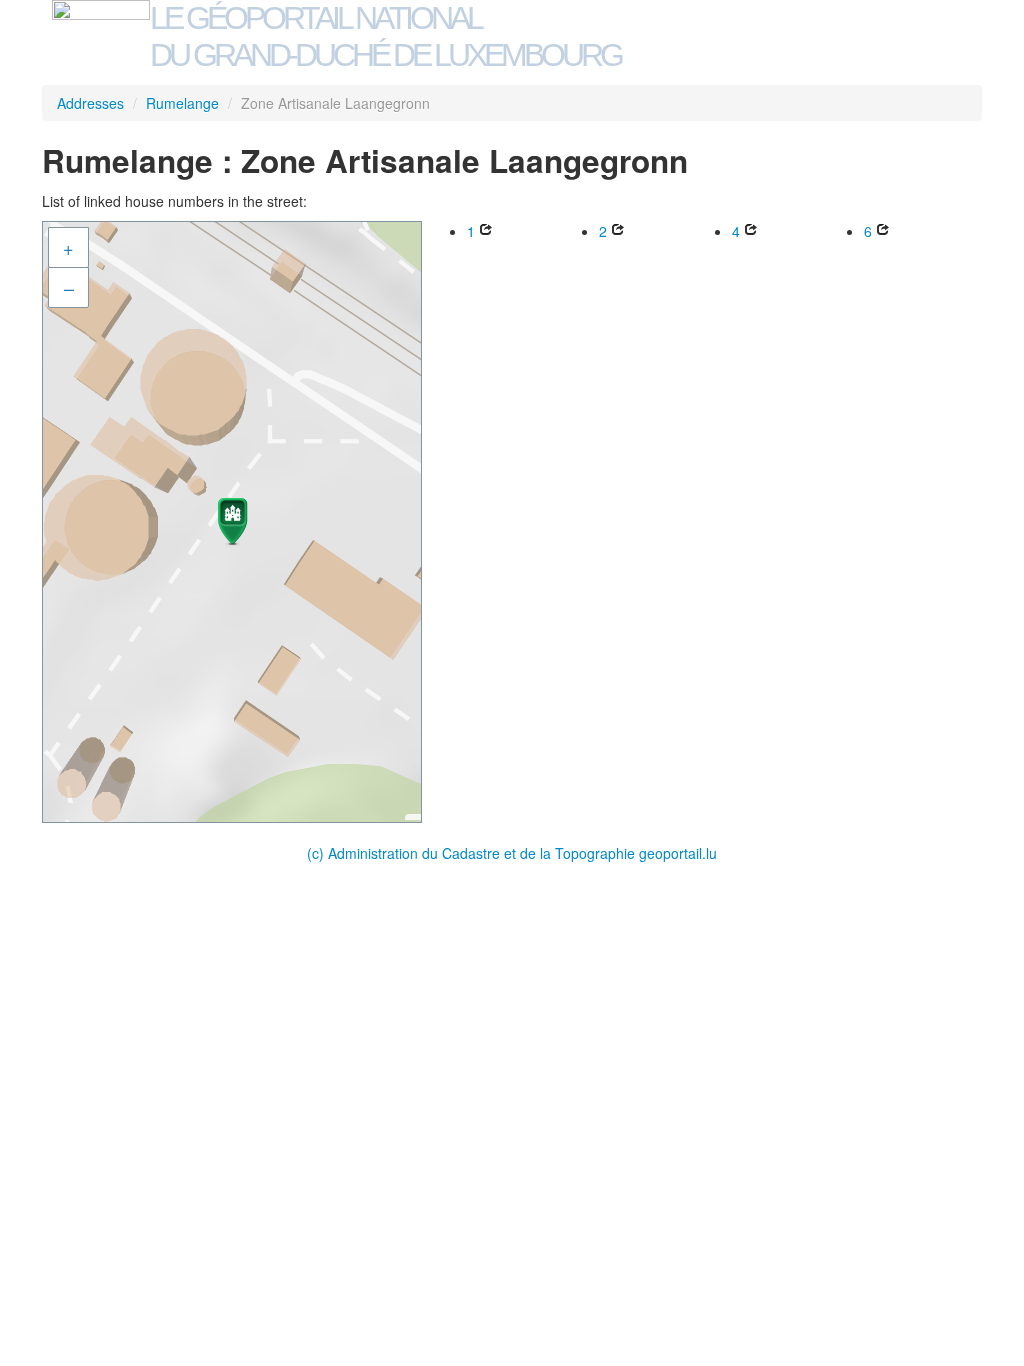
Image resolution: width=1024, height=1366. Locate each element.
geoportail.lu (678, 853)
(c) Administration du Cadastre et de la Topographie (473, 853)
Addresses (90, 103)
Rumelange (182, 103)
